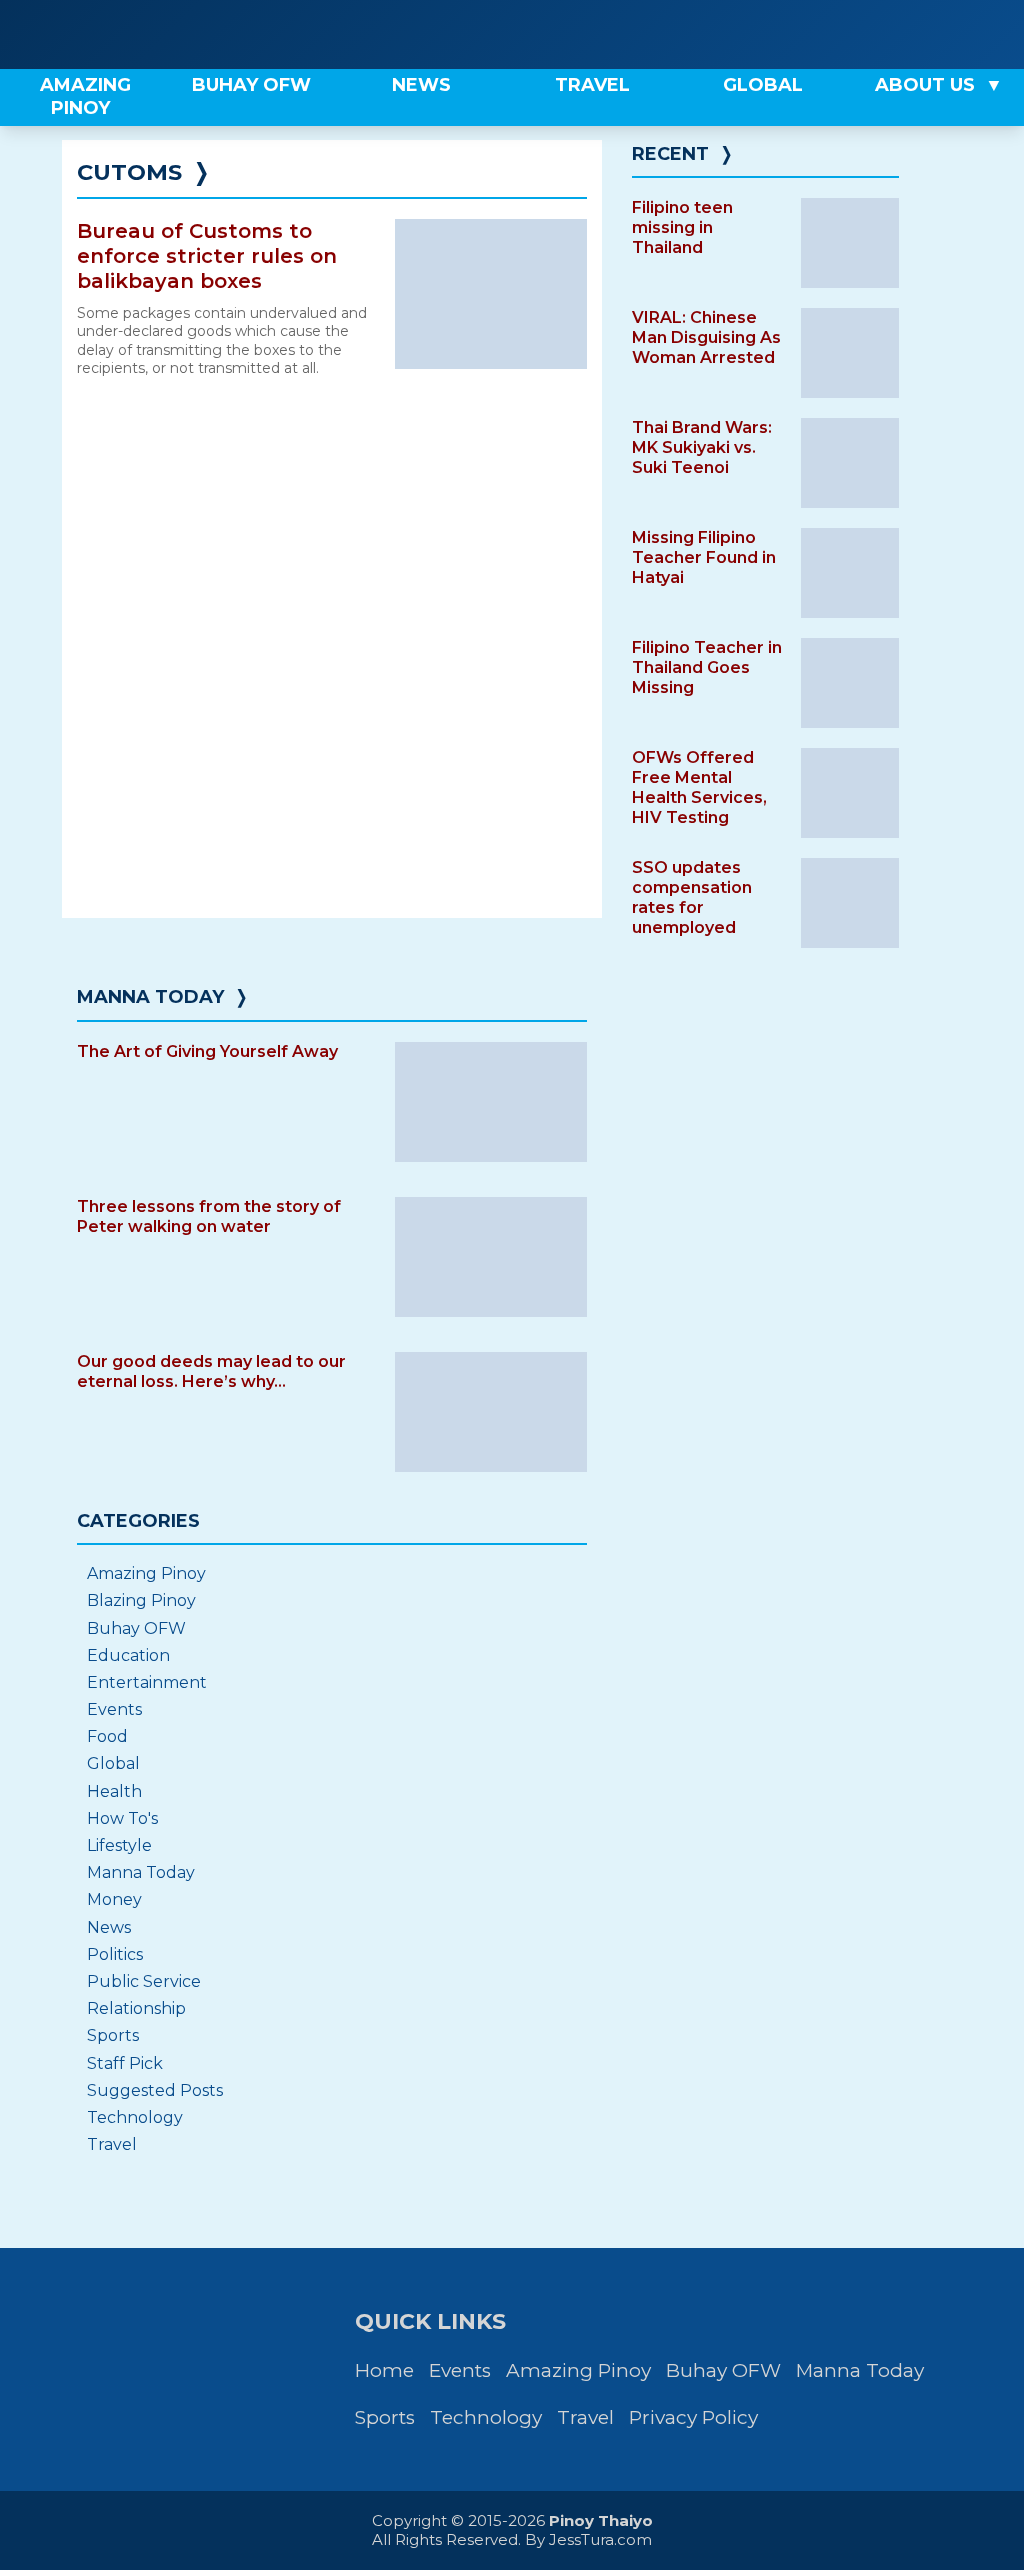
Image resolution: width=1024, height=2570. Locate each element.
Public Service (144, 1981)
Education (128, 1655)
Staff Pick (125, 2063)
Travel (112, 2144)
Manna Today (150, 997)
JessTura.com (600, 2539)
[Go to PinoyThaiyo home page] (140, 34)
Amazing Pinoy (146, 1573)
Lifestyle (119, 1845)
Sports (113, 2035)
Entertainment (147, 1682)
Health (114, 1791)
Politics (115, 1954)
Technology (135, 2117)
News (109, 1927)
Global (113, 1763)
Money (114, 1899)
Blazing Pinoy (141, 1600)
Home (384, 2370)
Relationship (136, 2008)
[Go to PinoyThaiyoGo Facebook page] (986, 34)
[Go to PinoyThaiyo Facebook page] (918, 34)
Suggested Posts (155, 2090)
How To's (122, 1818)
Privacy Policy (693, 2417)
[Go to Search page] (851, 34)
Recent (670, 154)
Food (107, 1736)
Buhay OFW (136, 1628)
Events (114, 1709)
